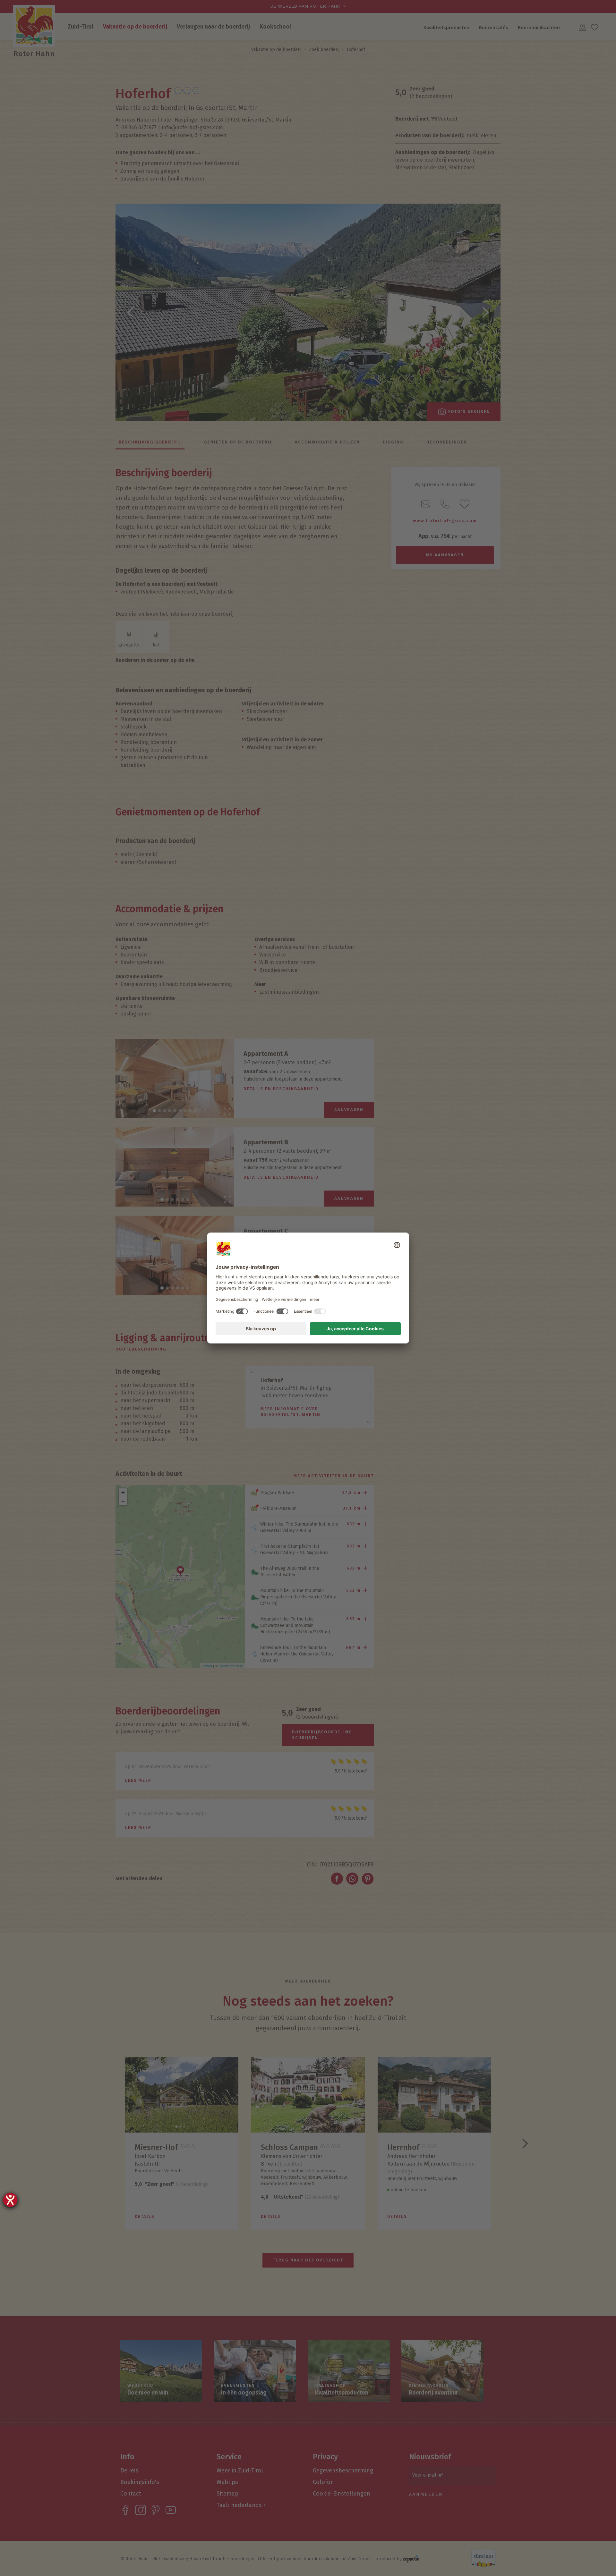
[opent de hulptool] (10, 2200)
